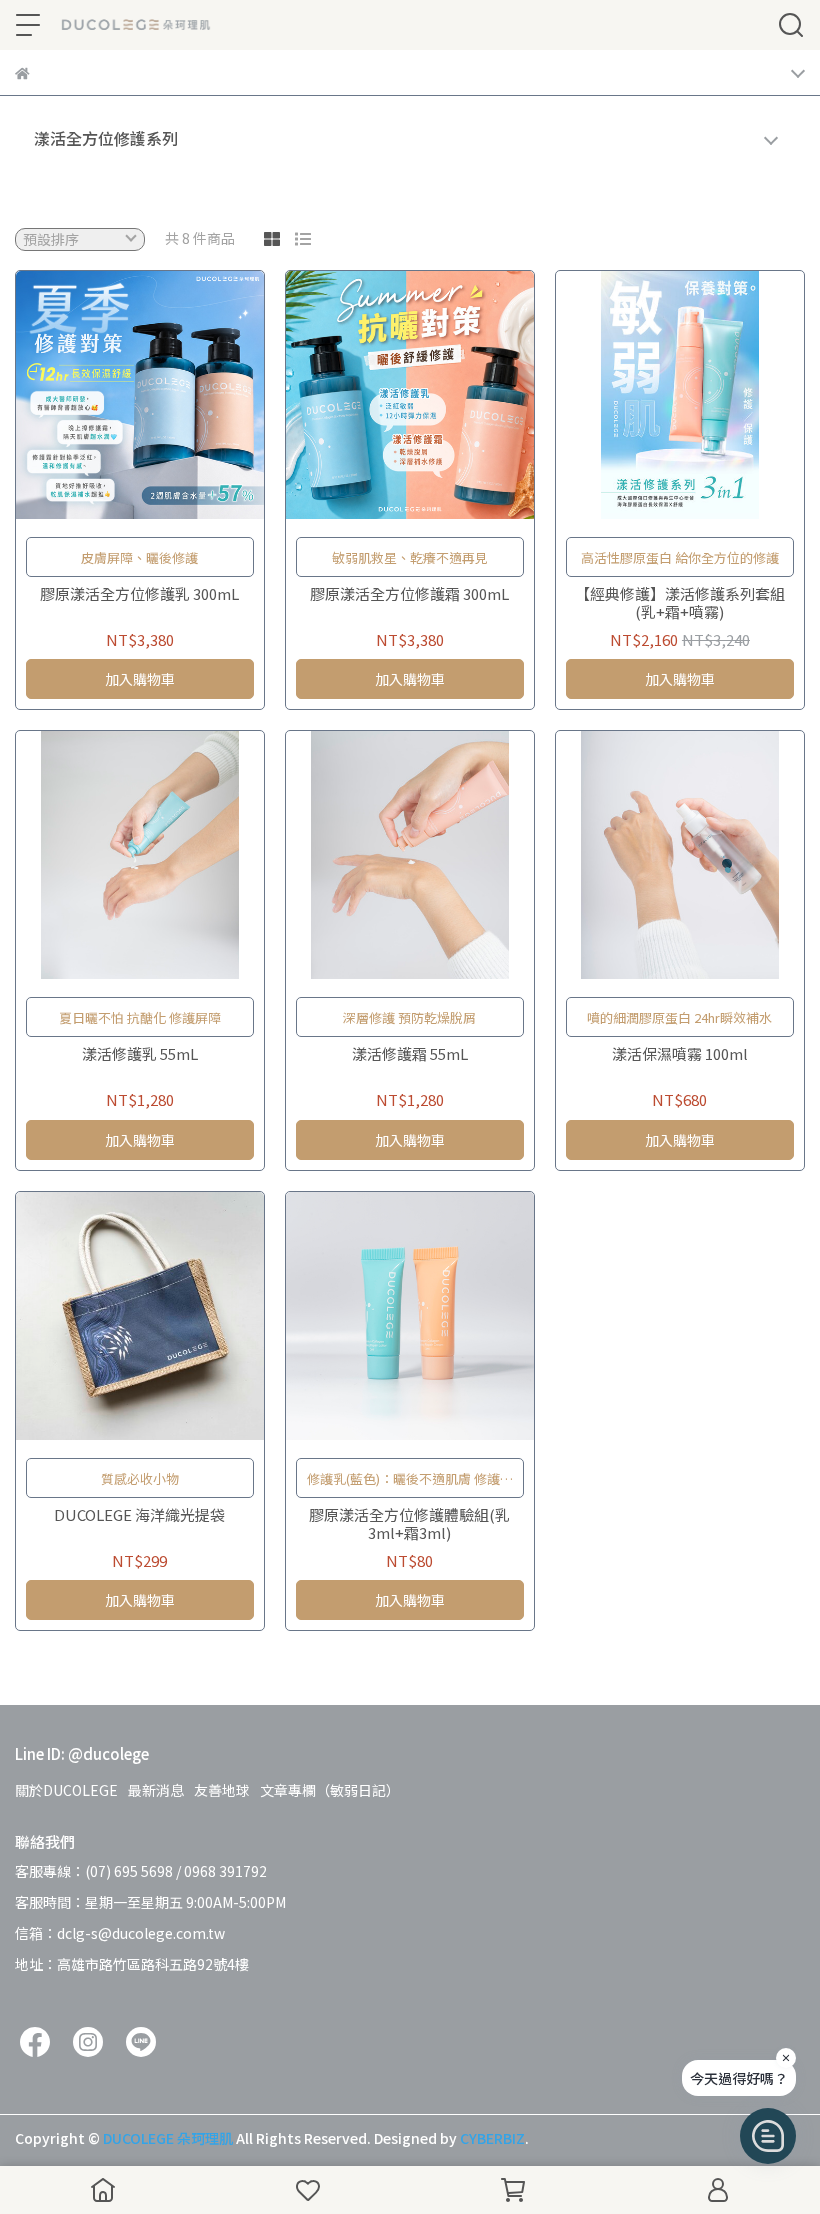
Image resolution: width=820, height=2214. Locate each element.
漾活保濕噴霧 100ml (680, 1054)
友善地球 (222, 1790)
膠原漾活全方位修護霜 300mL (409, 594)
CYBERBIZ (492, 2138)
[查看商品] (111, 394)
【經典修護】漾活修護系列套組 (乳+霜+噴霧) (680, 603)
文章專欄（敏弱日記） (330, 1790)
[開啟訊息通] (768, 2136)
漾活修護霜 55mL (410, 1054)
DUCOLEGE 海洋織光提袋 (139, 1515)
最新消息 (156, 1790)
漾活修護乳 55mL (140, 1054)
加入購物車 (140, 679)
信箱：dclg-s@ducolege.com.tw (120, 1933)
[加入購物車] (168, 394)
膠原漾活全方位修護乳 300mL (139, 594)
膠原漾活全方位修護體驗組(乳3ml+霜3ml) (409, 1524)
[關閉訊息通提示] (786, 2058)
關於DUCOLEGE (66, 1790)
